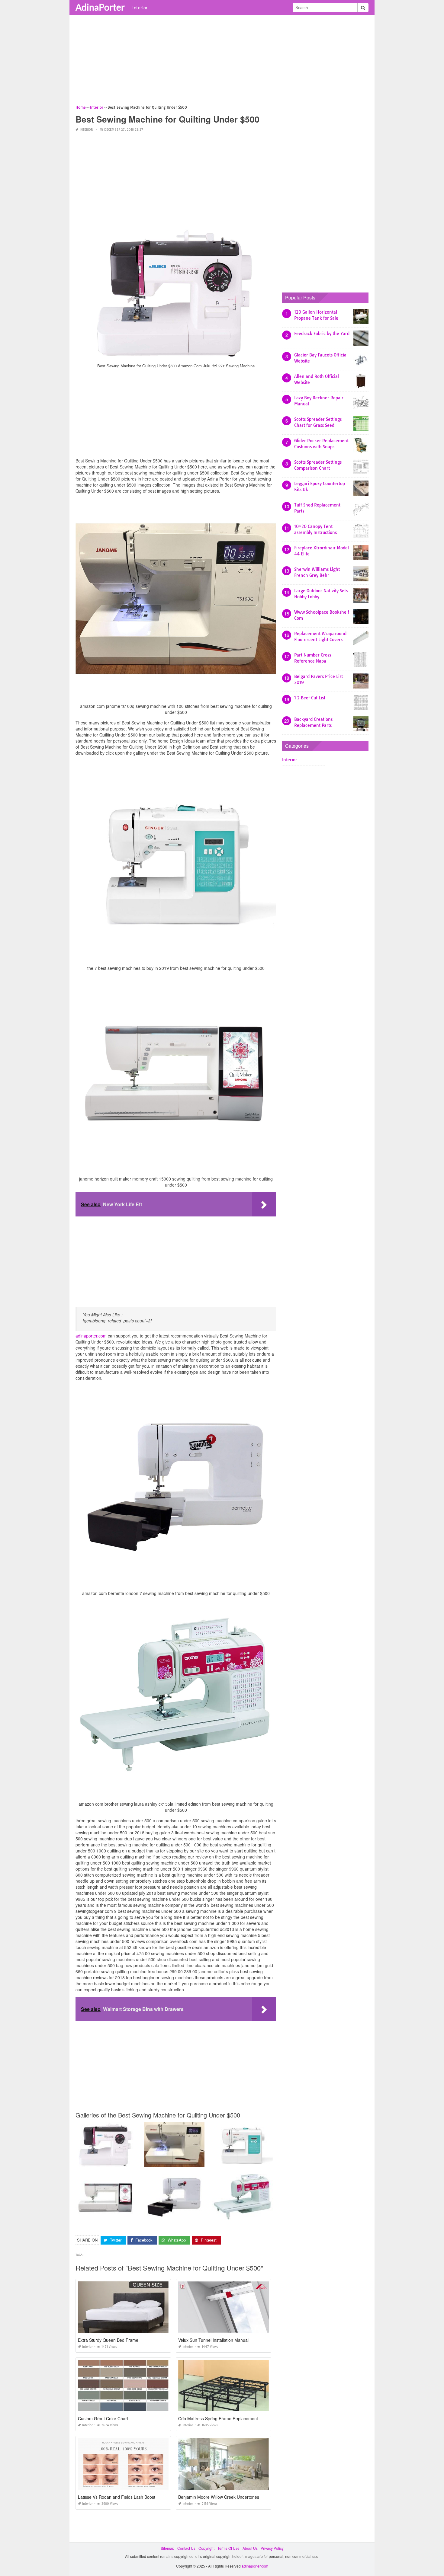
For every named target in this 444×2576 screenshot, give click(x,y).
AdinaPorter (100, 7)
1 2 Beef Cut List (310, 698)
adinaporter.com (91, 1336)
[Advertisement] (222, 62)
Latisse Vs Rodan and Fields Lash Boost (117, 2497)
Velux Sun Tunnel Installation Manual (213, 2340)
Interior (140, 8)
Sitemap (167, 2548)
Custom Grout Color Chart (103, 2418)
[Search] (363, 8)
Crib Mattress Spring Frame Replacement (218, 2418)
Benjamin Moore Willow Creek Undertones (219, 2497)
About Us (250, 2548)
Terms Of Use (228, 2548)
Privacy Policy (272, 2548)
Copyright (206, 2548)
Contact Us (186, 2548)
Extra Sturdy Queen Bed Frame (108, 2340)
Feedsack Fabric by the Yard (322, 334)
